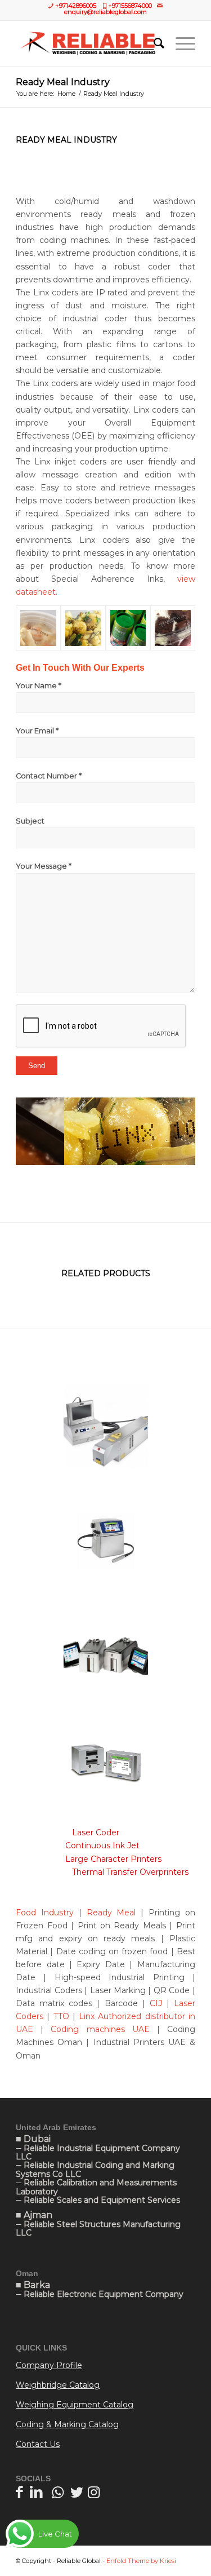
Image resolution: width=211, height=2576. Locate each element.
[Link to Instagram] (94, 2492)
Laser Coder (97, 1833)
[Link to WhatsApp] (58, 2492)
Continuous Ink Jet (102, 1845)
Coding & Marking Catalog (67, 2424)
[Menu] (180, 43)
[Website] (87, 43)
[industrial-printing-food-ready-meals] (83, 628)
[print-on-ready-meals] (128, 628)
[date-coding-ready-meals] (173, 628)
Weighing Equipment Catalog (75, 2405)
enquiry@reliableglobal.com (105, 12)
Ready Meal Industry (63, 82)
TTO (61, 2016)
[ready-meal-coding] (38, 628)
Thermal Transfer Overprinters (130, 1872)
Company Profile (49, 2365)
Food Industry (45, 1913)
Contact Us (38, 2444)
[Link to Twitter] (77, 2492)
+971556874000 (130, 6)
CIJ (158, 2003)
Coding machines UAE (100, 2029)
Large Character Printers (112, 1859)
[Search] (153, 43)
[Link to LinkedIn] (36, 2492)
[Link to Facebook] (19, 2492)
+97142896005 (76, 6)
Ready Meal (111, 1913)
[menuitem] (153, 43)
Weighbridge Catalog (58, 2385)
